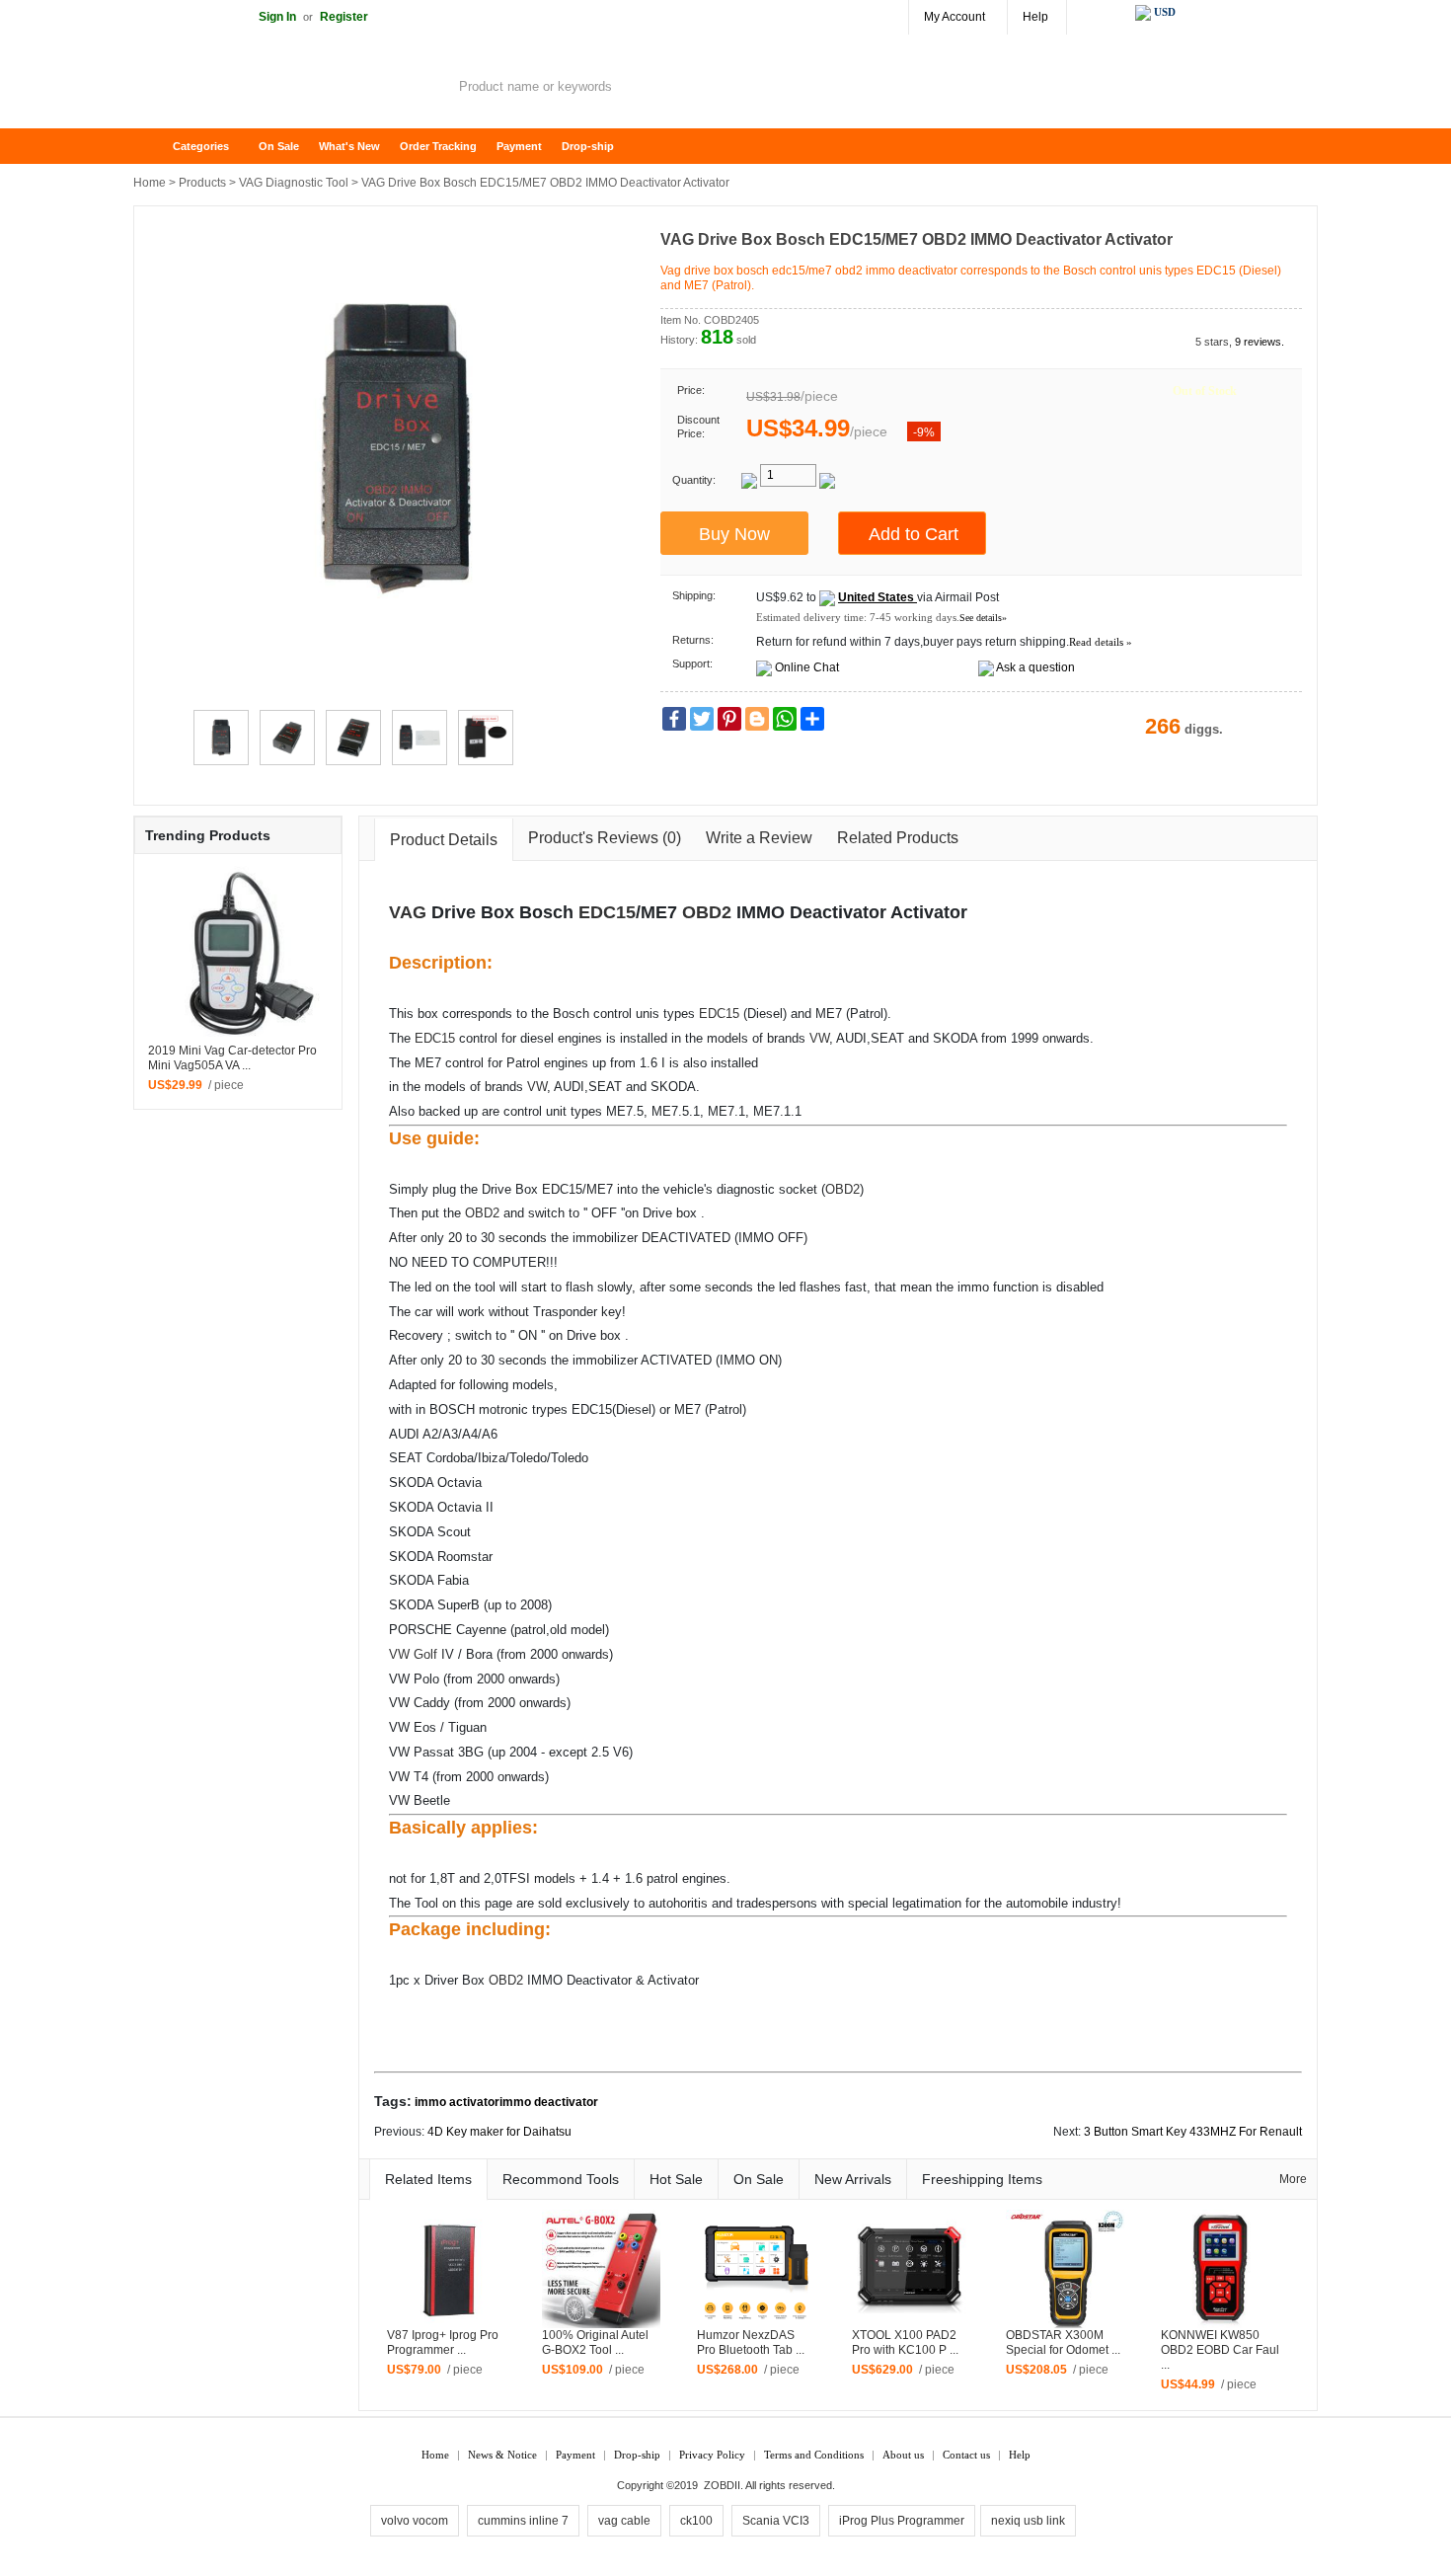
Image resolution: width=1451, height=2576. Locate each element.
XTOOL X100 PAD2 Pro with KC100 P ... (905, 2342)
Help (1035, 17)
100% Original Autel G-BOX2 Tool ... (595, 2342)
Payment (519, 146)
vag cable (624, 2521)
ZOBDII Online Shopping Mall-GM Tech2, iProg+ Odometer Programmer (291, 89)
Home (158, 147)
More (1293, 2179)
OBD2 (707, 912)
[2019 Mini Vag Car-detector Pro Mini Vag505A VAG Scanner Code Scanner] (238, 954)
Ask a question (1035, 667)
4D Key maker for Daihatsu (499, 2132)
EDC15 (607, 912)
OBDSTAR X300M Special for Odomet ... (1063, 2342)
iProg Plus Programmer (902, 2521)
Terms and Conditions (814, 2455)
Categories (201, 146)
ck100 (696, 2521)
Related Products (898, 838)
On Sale (279, 146)
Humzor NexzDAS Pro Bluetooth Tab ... (751, 2342)
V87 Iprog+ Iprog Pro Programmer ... (443, 2342)
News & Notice (502, 2455)
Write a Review (759, 838)
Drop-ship (588, 146)
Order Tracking (438, 146)
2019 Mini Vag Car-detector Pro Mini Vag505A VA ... (232, 1058)
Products (202, 183)
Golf (425, 1654)
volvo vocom (415, 2521)
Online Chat (807, 667)
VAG (408, 912)
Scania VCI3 (776, 2521)
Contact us (966, 2455)
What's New (349, 146)
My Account (955, 17)
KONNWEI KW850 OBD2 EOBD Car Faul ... (1220, 2350)
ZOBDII (722, 2485)
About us (903, 2455)
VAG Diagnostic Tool (294, 183)
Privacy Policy (712, 2455)
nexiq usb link (1028, 2521)
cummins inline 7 (523, 2521)
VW (819, 1038)
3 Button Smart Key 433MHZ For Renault (1193, 2132)
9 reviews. (1260, 342)
